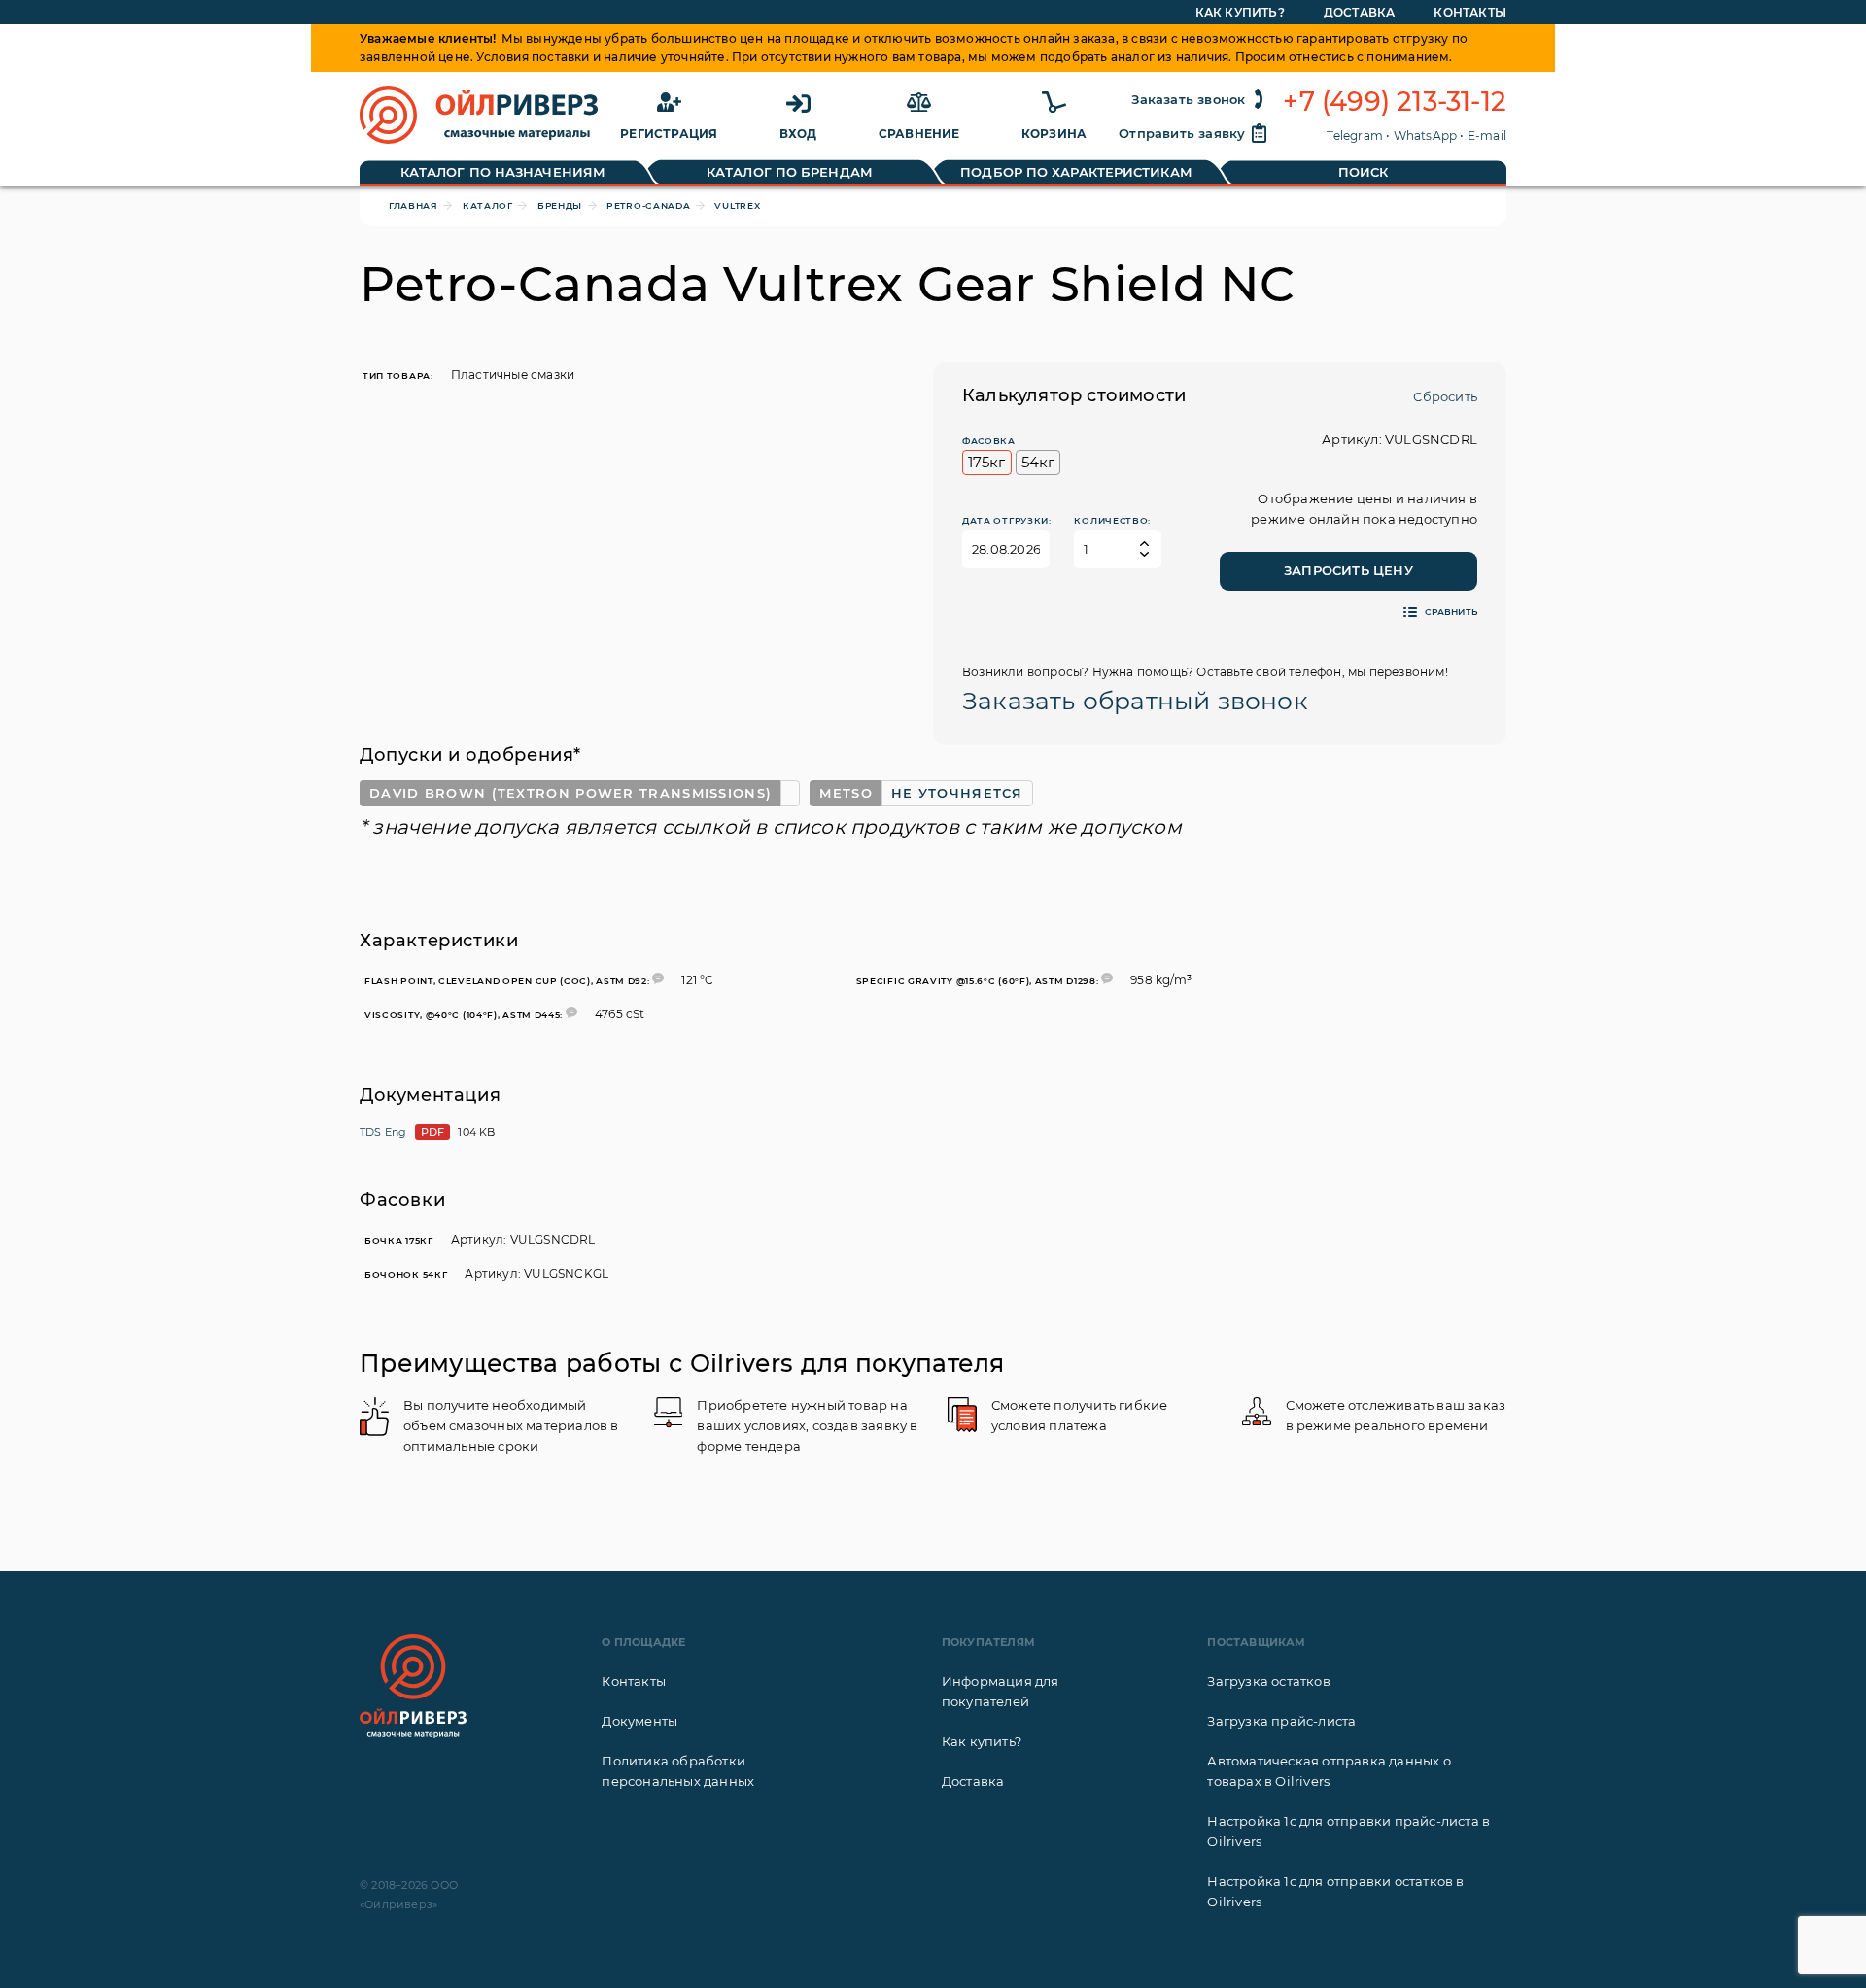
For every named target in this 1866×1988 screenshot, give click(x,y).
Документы (639, 1721)
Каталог (488, 206)
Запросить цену (1348, 570)
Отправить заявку (1182, 133)
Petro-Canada (648, 206)
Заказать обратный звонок (1135, 701)
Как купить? (1240, 12)
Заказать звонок (1188, 99)
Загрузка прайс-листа (1281, 1721)
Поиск (1364, 172)
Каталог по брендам (790, 172)
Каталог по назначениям (503, 172)
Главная (414, 206)
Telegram (1355, 136)
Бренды (560, 206)
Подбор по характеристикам (1076, 172)
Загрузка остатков (1268, 1681)
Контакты (1470, 12)
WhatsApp (1426, 136)
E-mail (1487, 136)
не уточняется (957, 793)
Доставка (1360, 12)
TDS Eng (383, 1132)
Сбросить (1445, 396)
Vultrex (737, 206)
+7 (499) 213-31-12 (1395, 102)
